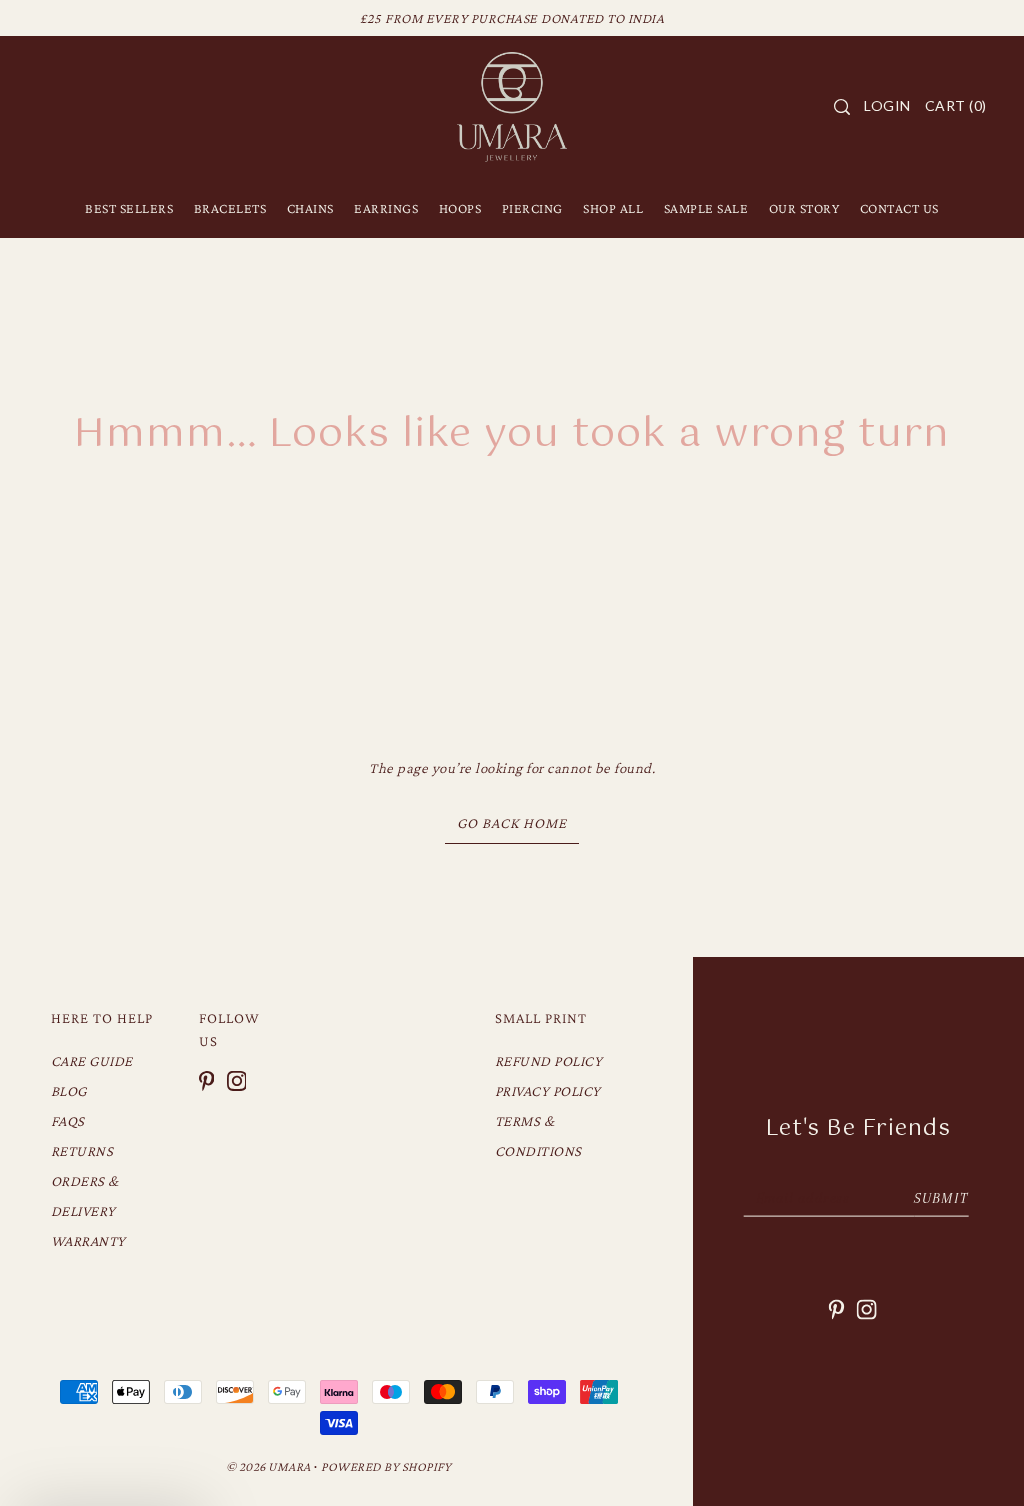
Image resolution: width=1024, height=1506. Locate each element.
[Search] (842, 107)
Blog (69, 1091)
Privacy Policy (548, 1091)
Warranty (88, 1241)
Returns (82, 1151)
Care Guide (92, 1061)
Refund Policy (549, 1061)
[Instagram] (237, 1079)
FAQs (68, 1121)
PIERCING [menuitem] (532, 208)
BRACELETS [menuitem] (230, 208)
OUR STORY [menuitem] (804, 208)
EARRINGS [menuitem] (386, 208)
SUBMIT (941, 1198)
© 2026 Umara (268, 1466)
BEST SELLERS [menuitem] (129, 208)
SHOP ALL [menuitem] (613, 208)
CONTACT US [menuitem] (899, 208)
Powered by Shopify (386, 1466)
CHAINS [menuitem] (310, 208)
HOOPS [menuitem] (460, 208)
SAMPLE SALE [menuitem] (706, 208)
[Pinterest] (207, 1079)
